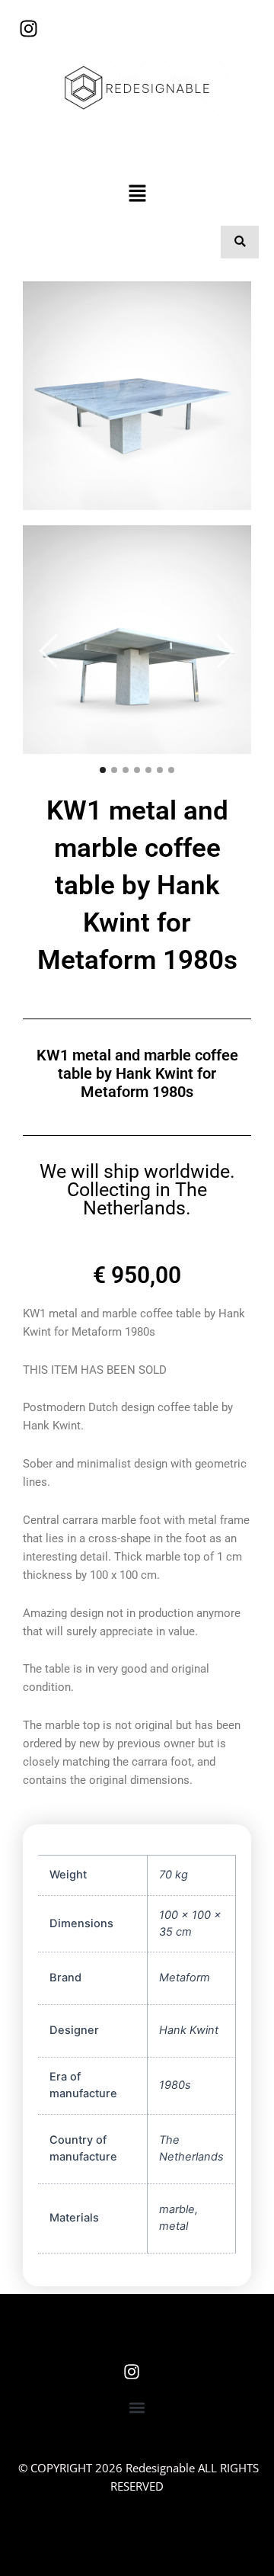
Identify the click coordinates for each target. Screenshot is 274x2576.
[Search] (240, 242)
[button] (137, 194)
